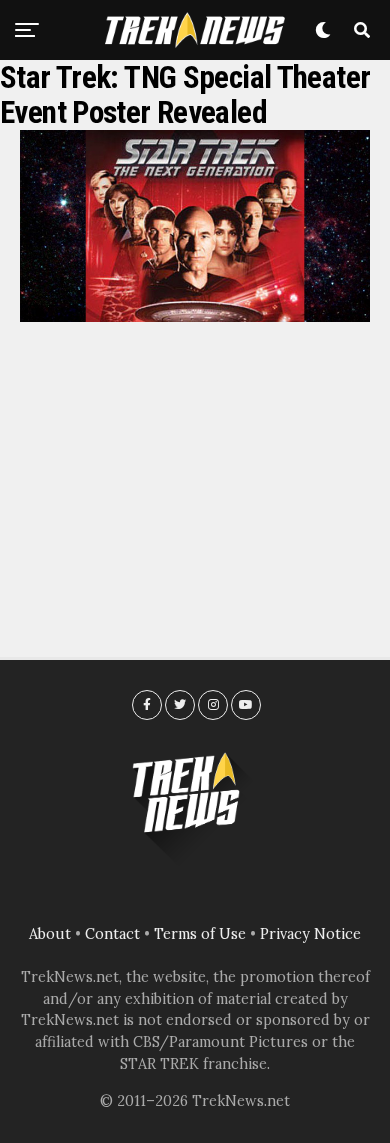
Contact (112, 934)
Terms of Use (200, 934)
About (50, 934)
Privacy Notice (310, 934)
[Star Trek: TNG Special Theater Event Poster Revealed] (195, 316)
